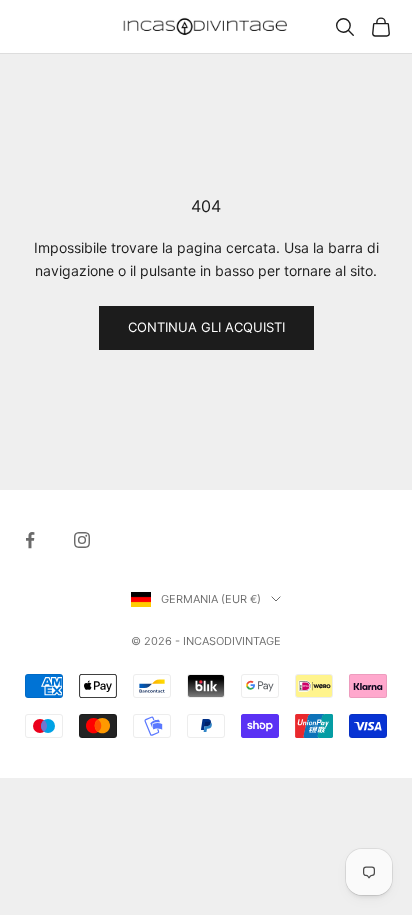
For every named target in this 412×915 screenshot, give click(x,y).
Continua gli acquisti (206, 327)
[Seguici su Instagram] (82, 540)
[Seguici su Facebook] (30, 540)
